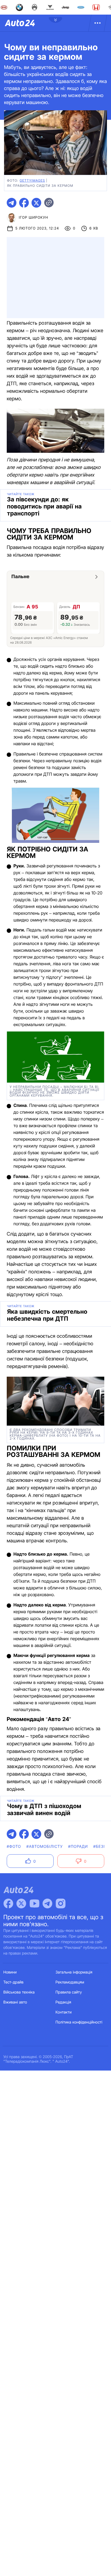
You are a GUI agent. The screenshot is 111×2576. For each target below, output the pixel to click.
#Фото (14, 1847)
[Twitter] (21, 1903)
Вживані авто (15, 2002)
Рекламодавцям (70, 1982)
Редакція (63, 2002)
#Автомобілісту (45, 1847)
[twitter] (36, 203)
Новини (10, 1972)
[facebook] (24, 203)
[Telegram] (47, 1903)
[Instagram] (61, 1903)
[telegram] (12, 203)
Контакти (64, 2012)
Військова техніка (19, 1992)
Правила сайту (69, 1992)
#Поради (78, 1847)
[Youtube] (34, 1903)
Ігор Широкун (34, 218)
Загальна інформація (74, 1972)
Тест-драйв (14, 1982)
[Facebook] (8, 1903)
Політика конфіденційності (79, 2022)
